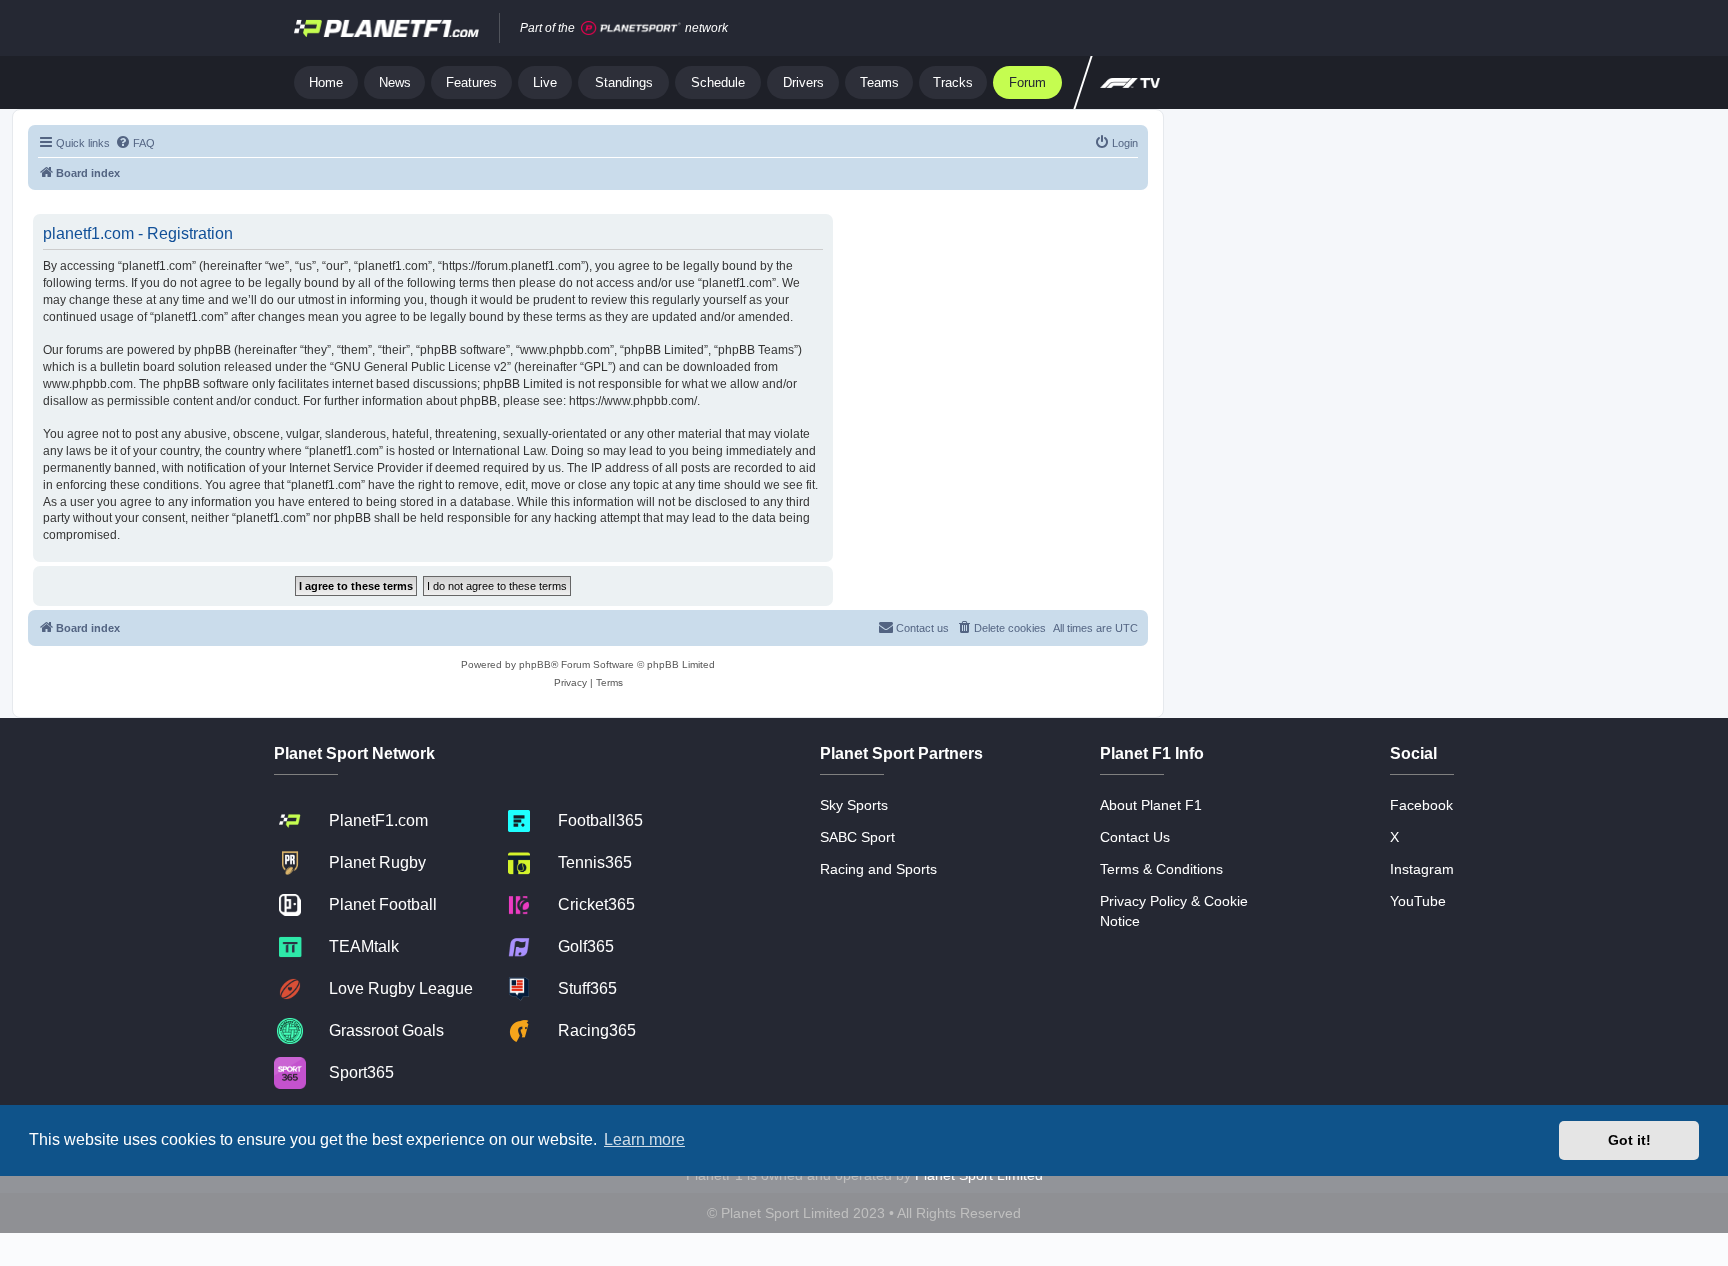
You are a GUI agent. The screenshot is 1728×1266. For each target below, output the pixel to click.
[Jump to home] (386, 28)
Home (326, 82)
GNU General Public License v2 (420, 367)
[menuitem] (135, 143)
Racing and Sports (878, 869)
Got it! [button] (1629, 1140)
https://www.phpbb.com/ (633, 401)
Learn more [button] (644, 1139)
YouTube (1418, 901)
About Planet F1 (1151, 805)
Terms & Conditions (1161, 869)
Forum (1027, 82)
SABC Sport (857, 837)
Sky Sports (854, 805)
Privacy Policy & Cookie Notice (1174, 911)
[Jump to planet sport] (631, 28)
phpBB (535, 664)
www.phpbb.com (88, 384)
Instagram (1422, 869)
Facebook (1421, 805)
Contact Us (1135, 837)
